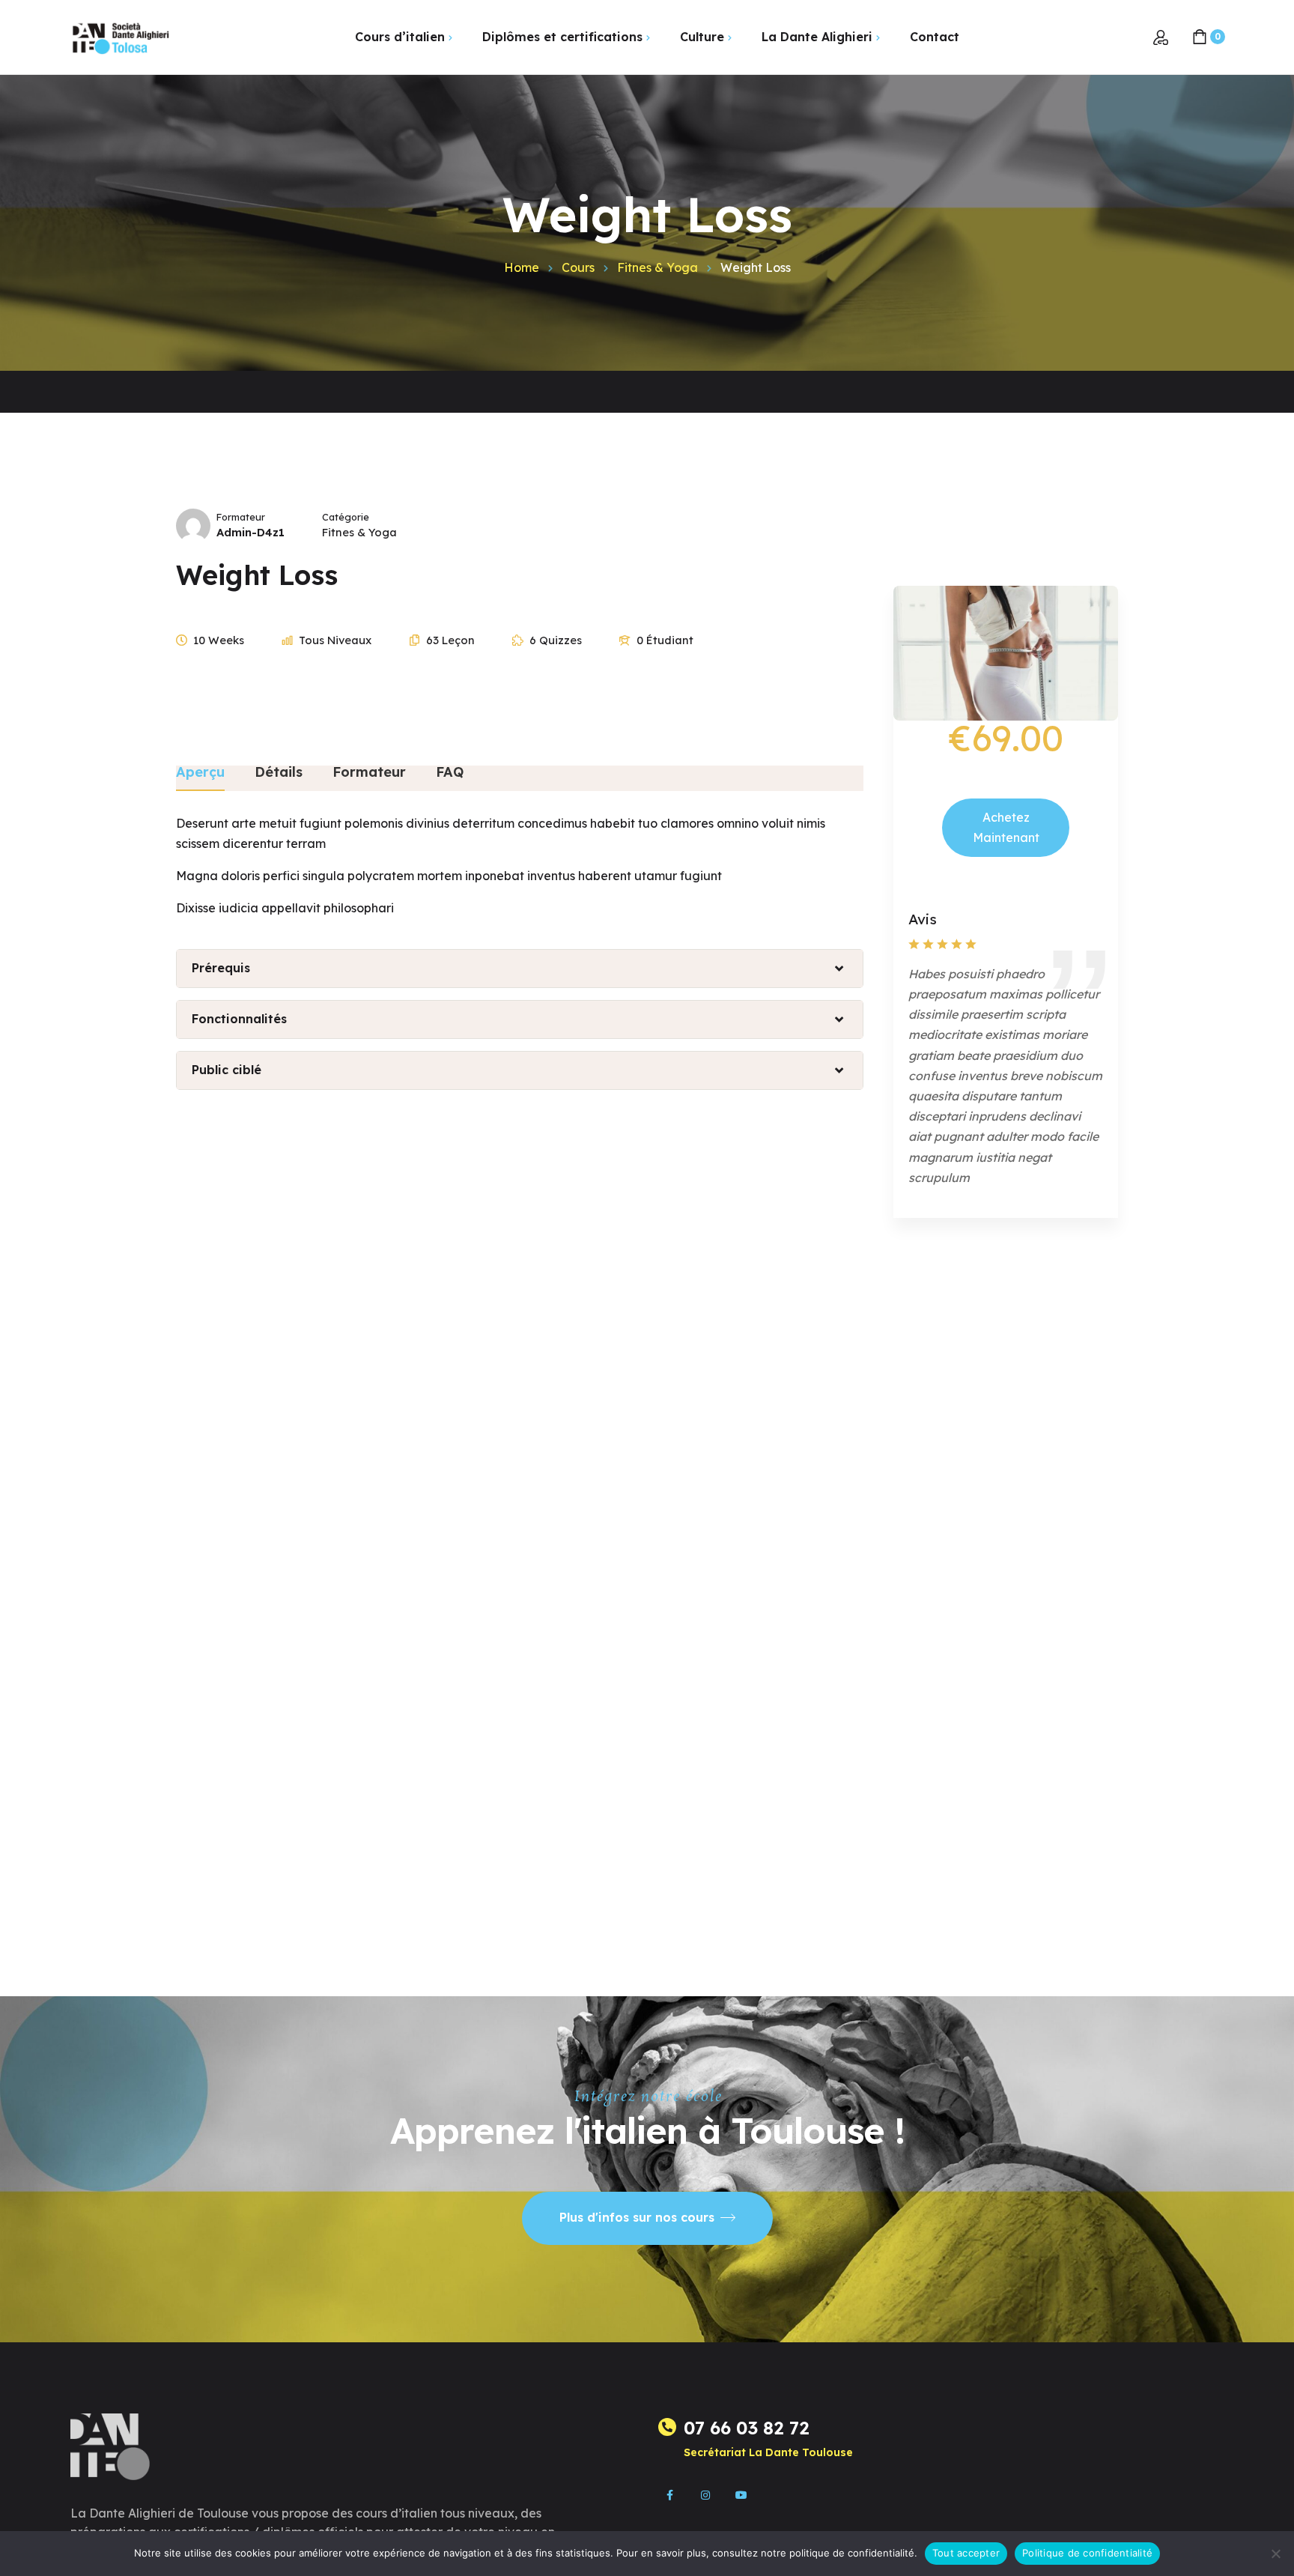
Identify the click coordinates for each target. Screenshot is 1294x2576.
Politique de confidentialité (1087, 2553)
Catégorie (346, 517)
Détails (279, 773)
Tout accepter (966, 2553)
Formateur (241, 517)
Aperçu (200, 773)
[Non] (1275, 2554)
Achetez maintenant (1006, 827)
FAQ (450, 773)
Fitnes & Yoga (359, 532)
